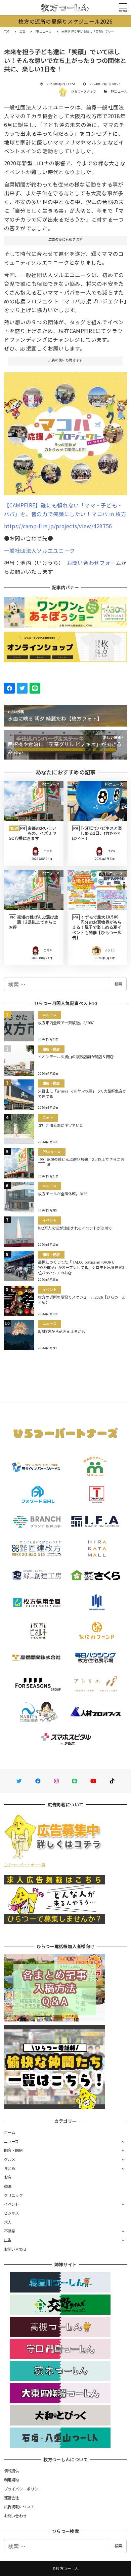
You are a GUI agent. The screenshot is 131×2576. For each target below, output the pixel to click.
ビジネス (12, 2213)
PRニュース (119, 91)
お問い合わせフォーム (94, 563)
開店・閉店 (13, 2150)
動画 (8, 2186)
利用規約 (12, 2480)
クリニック (13, 2195)
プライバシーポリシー (23, 2489)
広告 (8, 2240)
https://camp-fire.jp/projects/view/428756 (58, 526)
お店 (8, 2177)
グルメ (10, 2159)
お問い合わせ (15, 2249)
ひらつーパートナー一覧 (25, 1865)
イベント (12, 2204)
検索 (118, 984)
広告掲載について (19, 2507)
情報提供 (12, 2471)
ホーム (10, 2132)
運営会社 (12, 2498)
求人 (8, 2222)
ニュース (11, 2141)
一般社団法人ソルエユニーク (39, 550)
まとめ (10, 2168)
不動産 (10, 2231)
